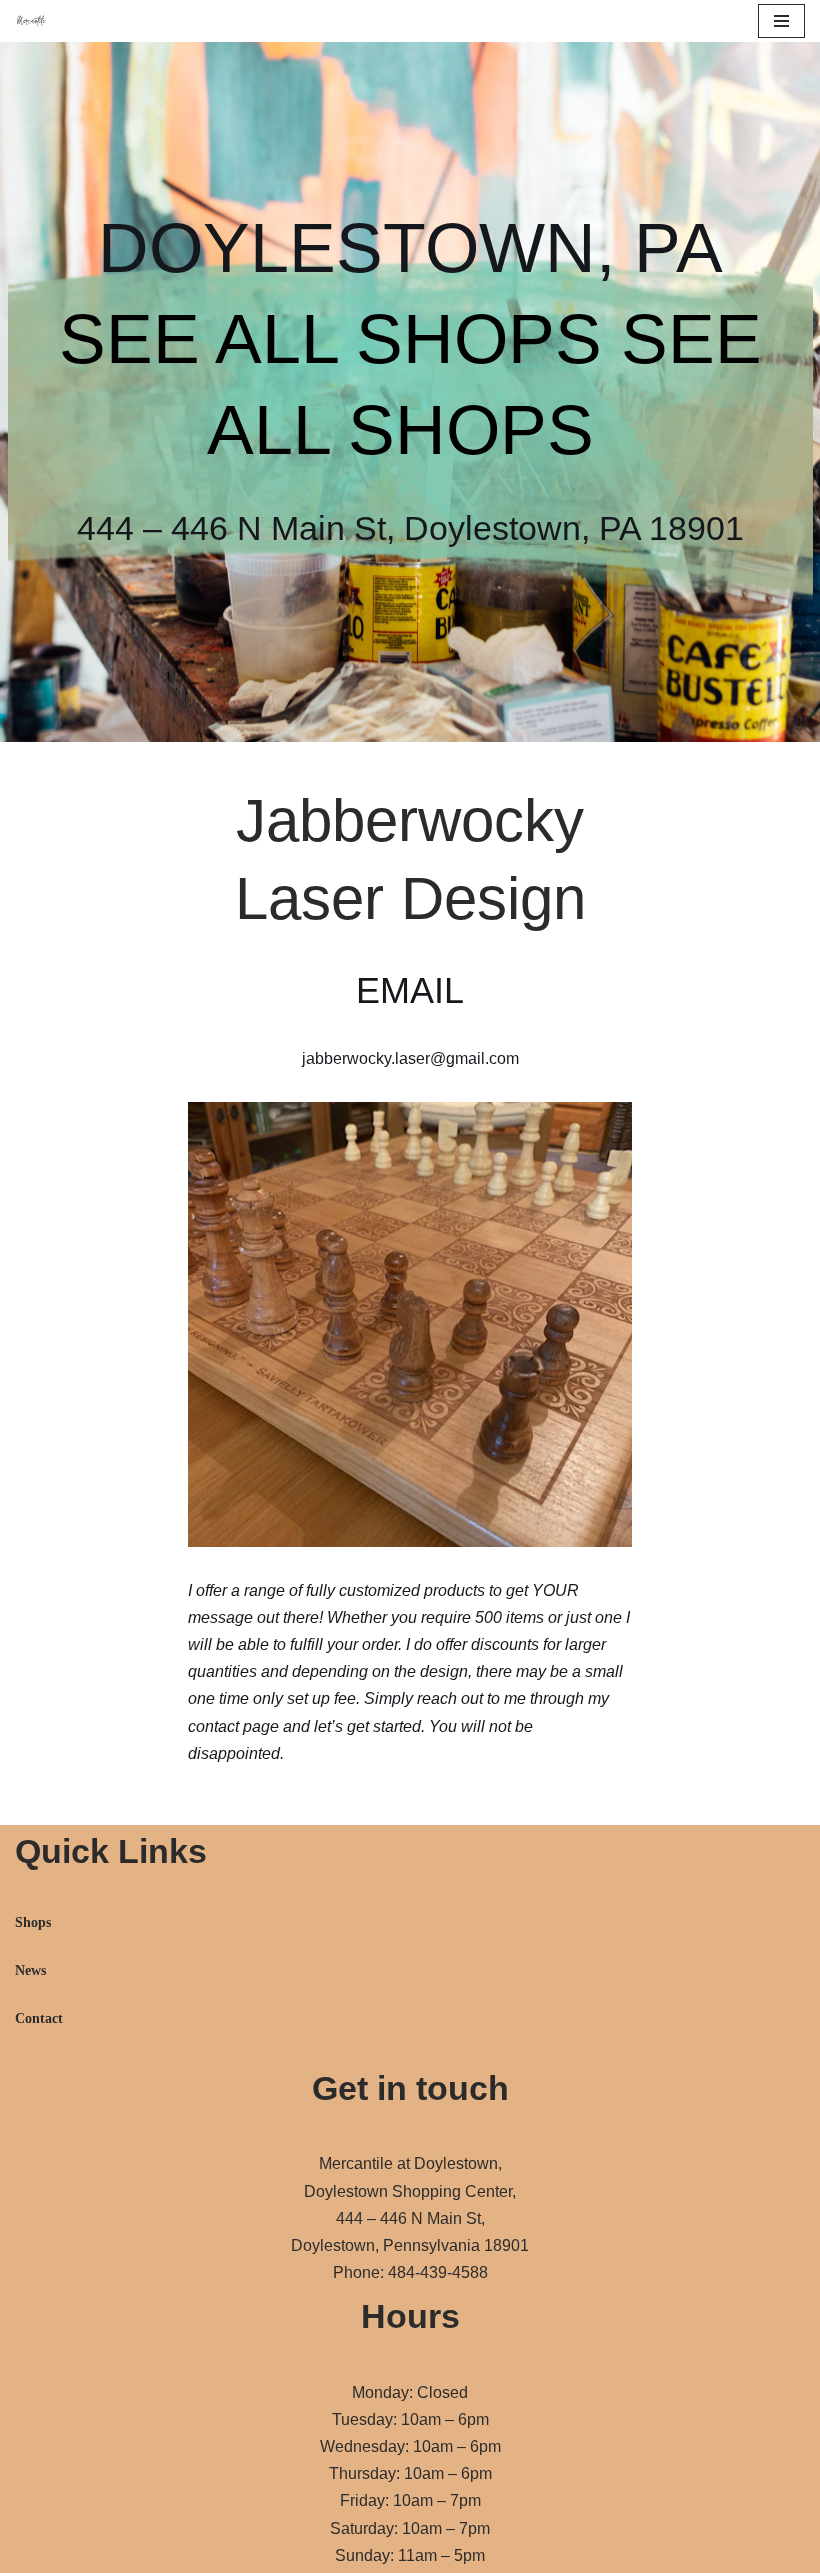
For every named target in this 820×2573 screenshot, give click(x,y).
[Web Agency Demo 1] (36, 21)
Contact (39, 2018)
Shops (33, 1922)
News (30, 1970)
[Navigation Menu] (781, 21)
